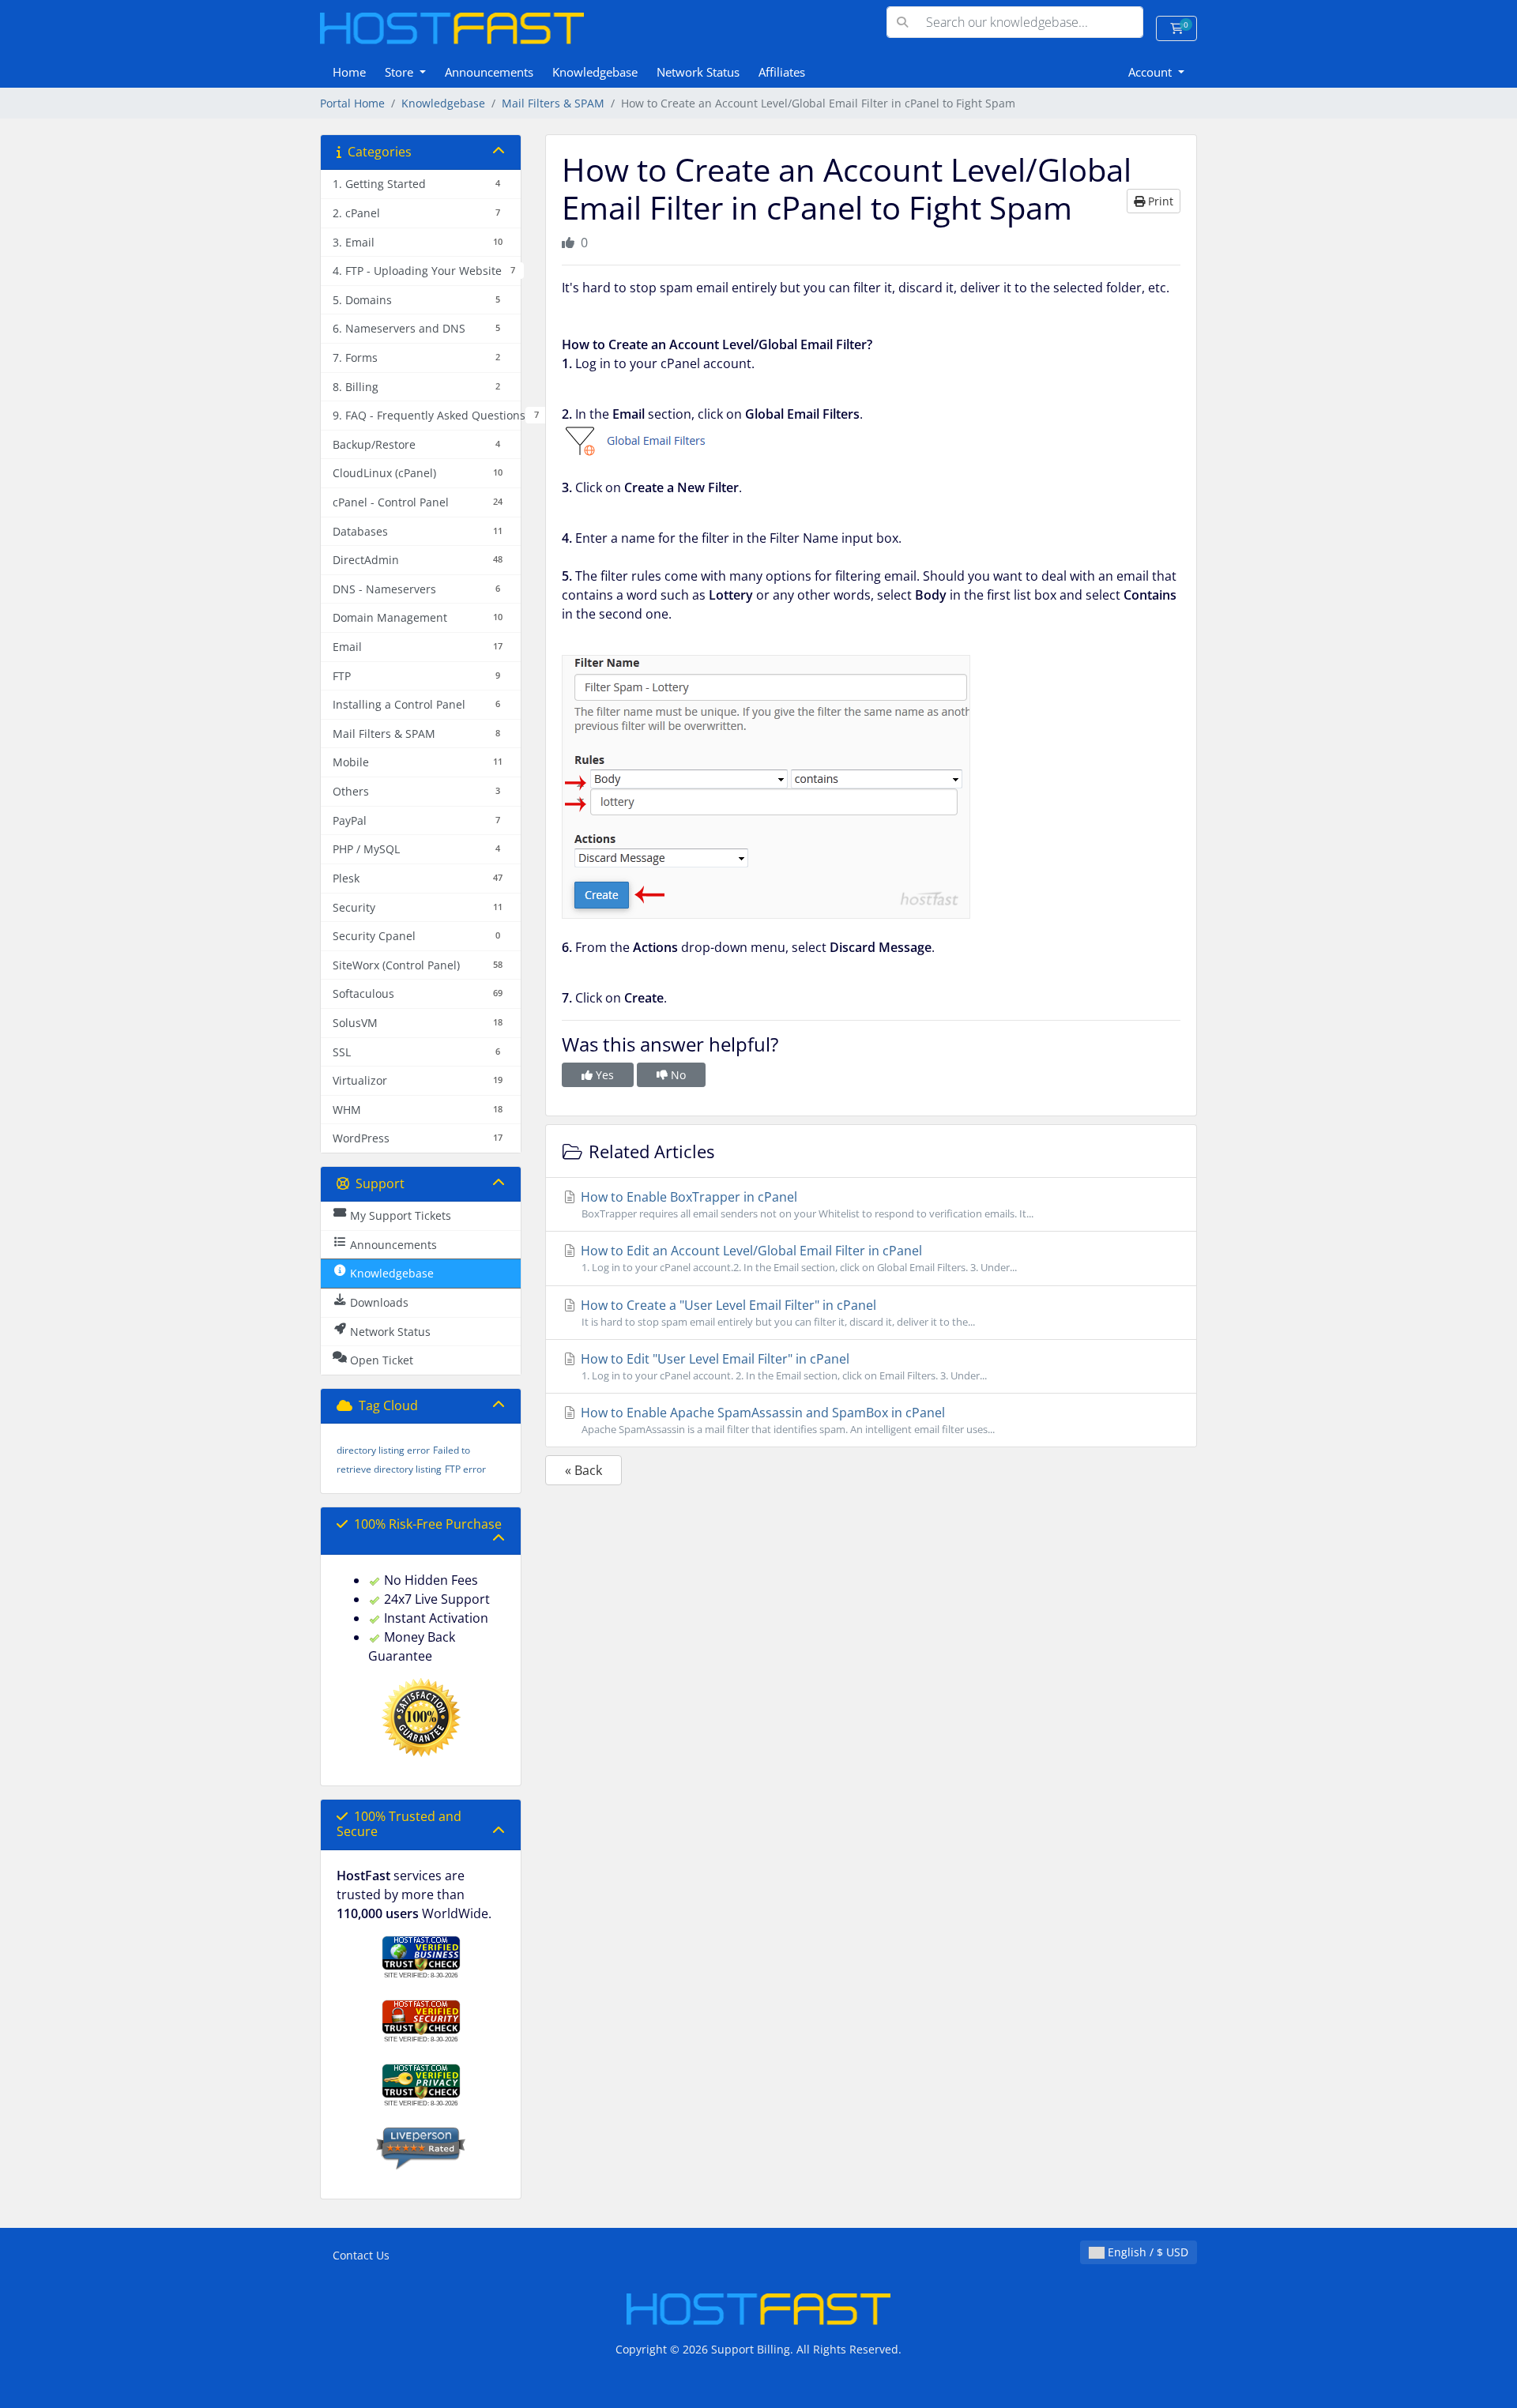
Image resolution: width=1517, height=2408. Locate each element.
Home (349, 72)
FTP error (465, 1469)
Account (1152, 72)
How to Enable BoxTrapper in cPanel (806, 1204)
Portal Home (352, 103)
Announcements (489, 72)
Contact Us (361, 2255)
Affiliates (782, 72)
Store (401, 72)
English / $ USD (1146, 2252)
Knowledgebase (595, 72)
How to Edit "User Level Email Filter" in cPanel (782, 1366)
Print (1159, 201)
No (677, 1075)
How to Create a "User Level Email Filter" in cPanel (776, 1313)
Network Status (698, 72)
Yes (603, 1075)
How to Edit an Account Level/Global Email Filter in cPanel (797, 1258)
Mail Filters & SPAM (553, 103)
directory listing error (383, 1450)
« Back (583, 1470)
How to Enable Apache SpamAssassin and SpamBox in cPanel (786, 1420)
